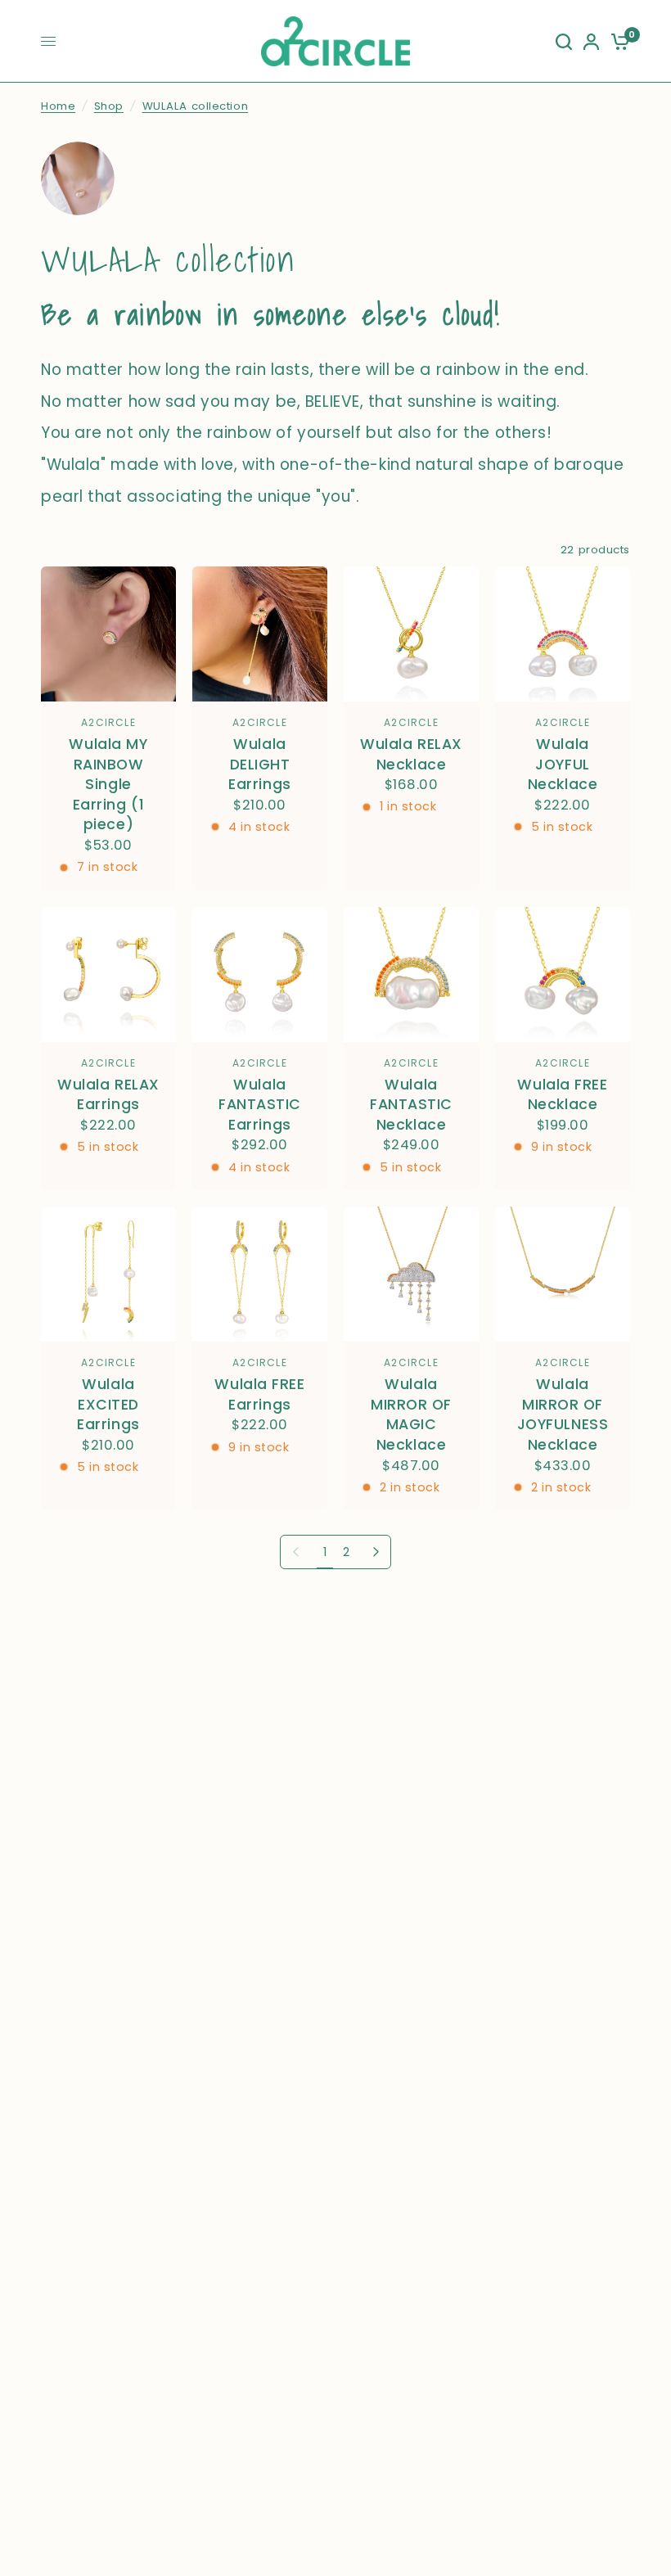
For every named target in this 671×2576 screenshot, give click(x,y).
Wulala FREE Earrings (259, 1394)
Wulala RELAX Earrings (108, 1095)
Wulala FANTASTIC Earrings (260, 1105)
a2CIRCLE (108, 722)
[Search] (564, 41)
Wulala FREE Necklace (562, 1095)
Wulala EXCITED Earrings (108, 1404)
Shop (109, 106)
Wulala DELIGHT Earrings (260, 764)
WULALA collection (196, 106)
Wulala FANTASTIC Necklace (411, 1105)
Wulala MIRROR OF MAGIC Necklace (411, 1414)
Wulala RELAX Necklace (411, 754)
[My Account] (591, 41)
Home (58, 106)
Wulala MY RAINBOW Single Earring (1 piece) (108, 785)
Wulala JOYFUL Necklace (563, 764)
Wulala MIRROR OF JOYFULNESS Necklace (563, 1414)
